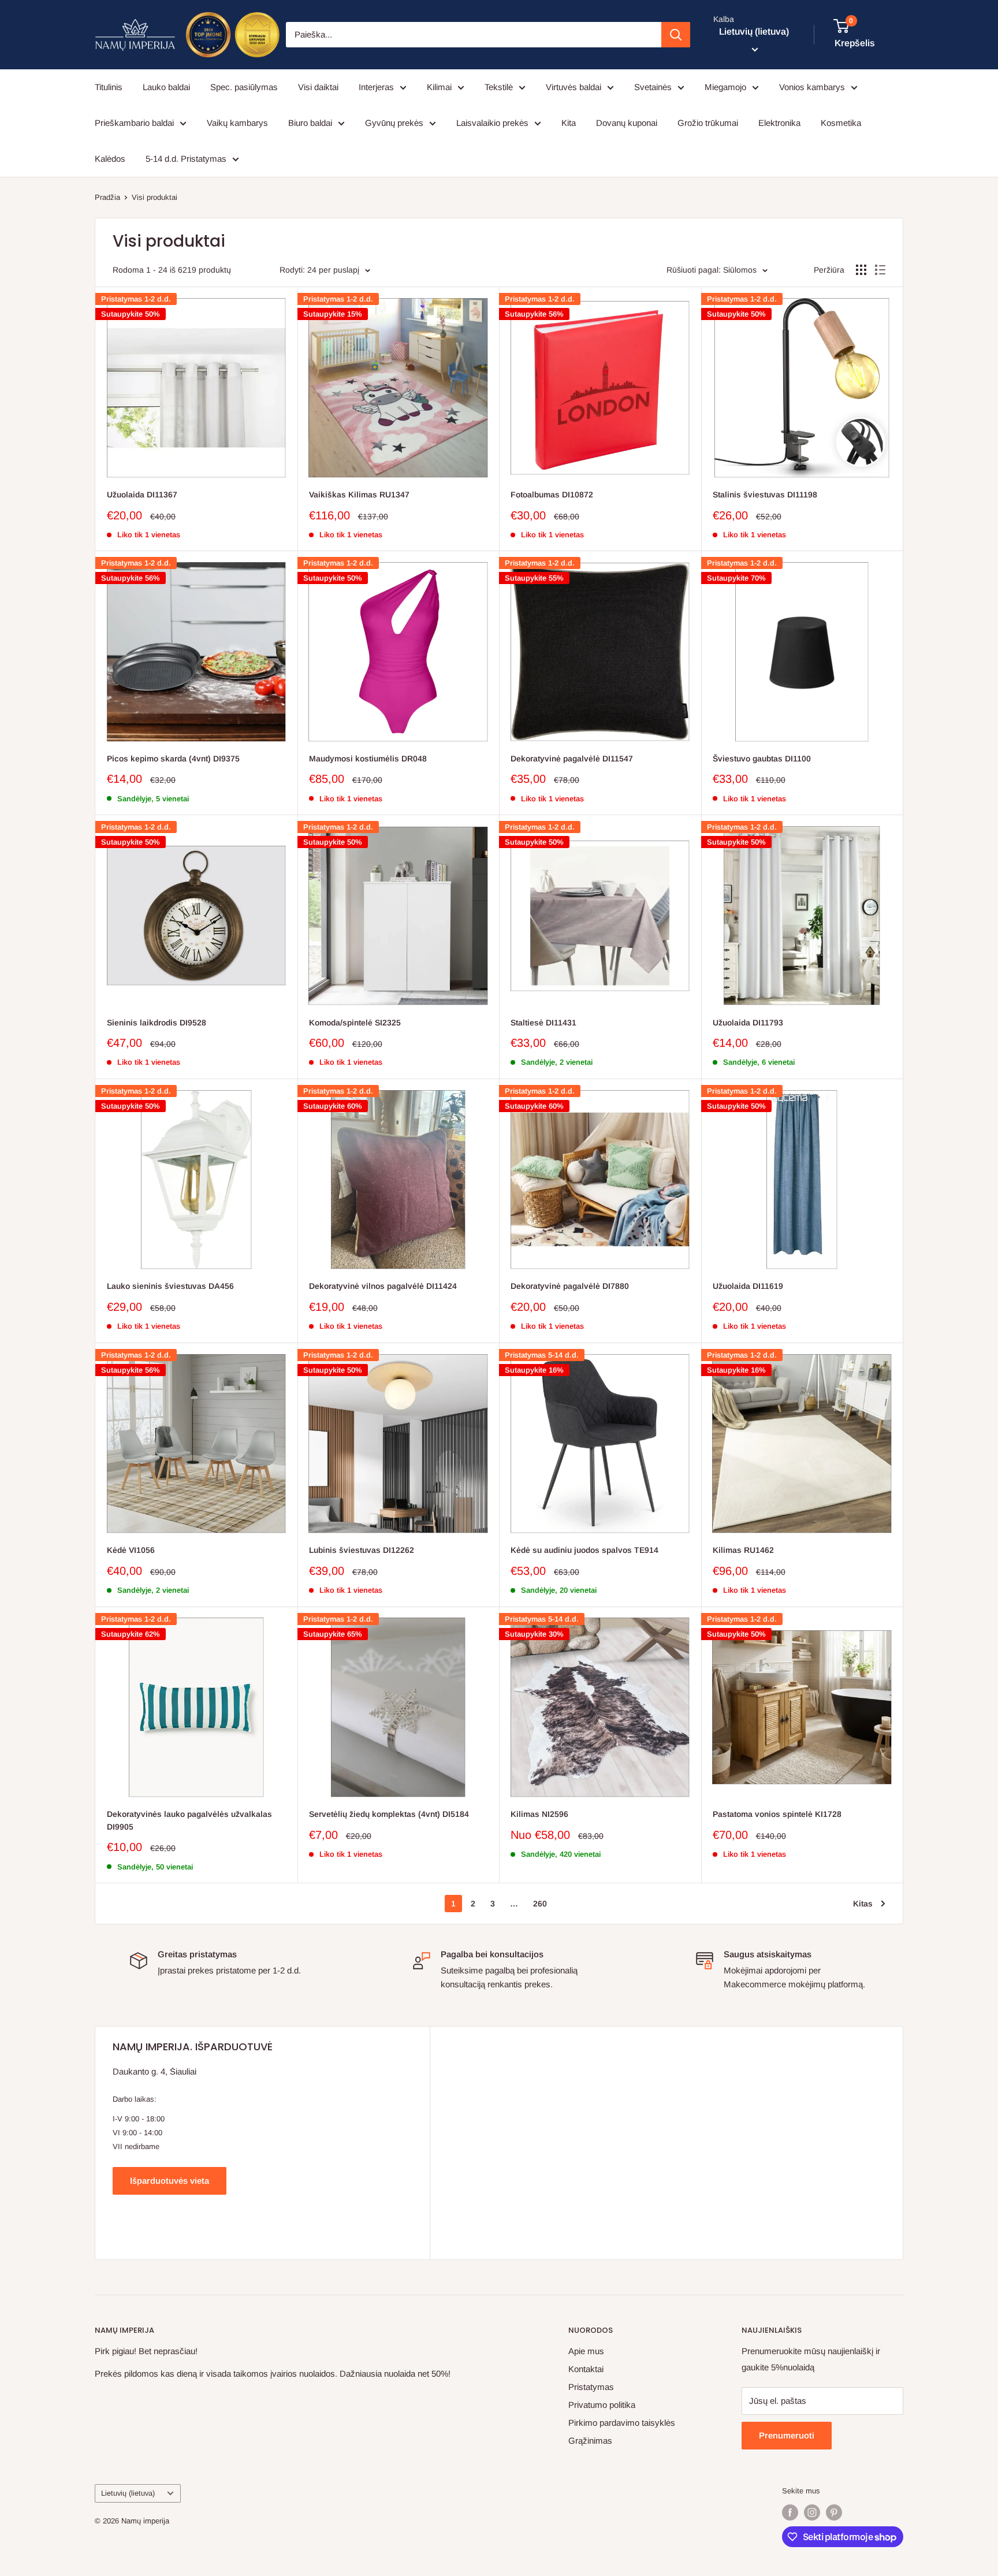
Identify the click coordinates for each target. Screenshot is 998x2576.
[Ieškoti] (676, 35)
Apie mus (586, 2351)
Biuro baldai (310, 123)
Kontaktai (586, 2369)
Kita (569, 123)
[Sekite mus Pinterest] (834, 2512)
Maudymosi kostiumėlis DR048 (368, 759)
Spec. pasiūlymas (244, 87)
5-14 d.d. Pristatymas (186, 159)
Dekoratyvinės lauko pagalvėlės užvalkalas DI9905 (189, 1820)
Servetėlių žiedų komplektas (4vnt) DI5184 (389, 1814)
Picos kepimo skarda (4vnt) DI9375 (173, 759)
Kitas (863, 1904)
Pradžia (107, 197)
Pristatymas (591, 2387)
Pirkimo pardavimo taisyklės (622, 2423)
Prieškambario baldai (134, 123)
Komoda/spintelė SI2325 (355, 1023)
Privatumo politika (602, 2405)
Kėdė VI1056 (131, 1550)
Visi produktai (154, 197)
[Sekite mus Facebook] (790, 2512)
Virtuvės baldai (574, 87)
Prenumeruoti (787, 2435)
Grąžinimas (590, 2441)
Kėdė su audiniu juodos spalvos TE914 (584, 1550)
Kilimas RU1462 (743, 1550)
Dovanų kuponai (627, 123)
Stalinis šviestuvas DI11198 (765, 495)
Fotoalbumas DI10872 (552, 495)
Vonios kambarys (812, 87)
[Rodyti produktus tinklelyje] (861, 270)
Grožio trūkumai (708, 123)
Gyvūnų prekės (394, 123)
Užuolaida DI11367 (142, 495)
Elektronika (779, 123)
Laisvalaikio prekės (492, 123)
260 (540, 1904)
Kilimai (439, 87)
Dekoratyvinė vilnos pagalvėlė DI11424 (383, 1286)
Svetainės (653, 87)
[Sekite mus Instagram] (812, 2512)
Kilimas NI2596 (539, 1814)
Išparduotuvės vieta (170, 2181)
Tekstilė (499, 87)
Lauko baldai (166, 87)
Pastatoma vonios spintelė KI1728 (777, 1814)
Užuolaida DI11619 (748, 1286)
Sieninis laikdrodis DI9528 (157, 1023)
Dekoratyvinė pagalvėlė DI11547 (572, 759)
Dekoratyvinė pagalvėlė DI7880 (570, 1286)
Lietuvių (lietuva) (128, 2493)
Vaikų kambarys (237, 123)
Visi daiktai (318, 87)
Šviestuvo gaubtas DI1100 (762, 759)
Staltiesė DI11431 (543, 1023)
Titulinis (109, 87)
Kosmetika (841, 123)
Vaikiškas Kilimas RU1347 (359, 495)
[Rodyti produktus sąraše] (880, 270)
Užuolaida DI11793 (748, 1023)
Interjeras (376, 87)
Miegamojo (725, 87)
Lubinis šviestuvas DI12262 (362, 1550)
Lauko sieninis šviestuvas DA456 (170, 1286)
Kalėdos (110, 159)
